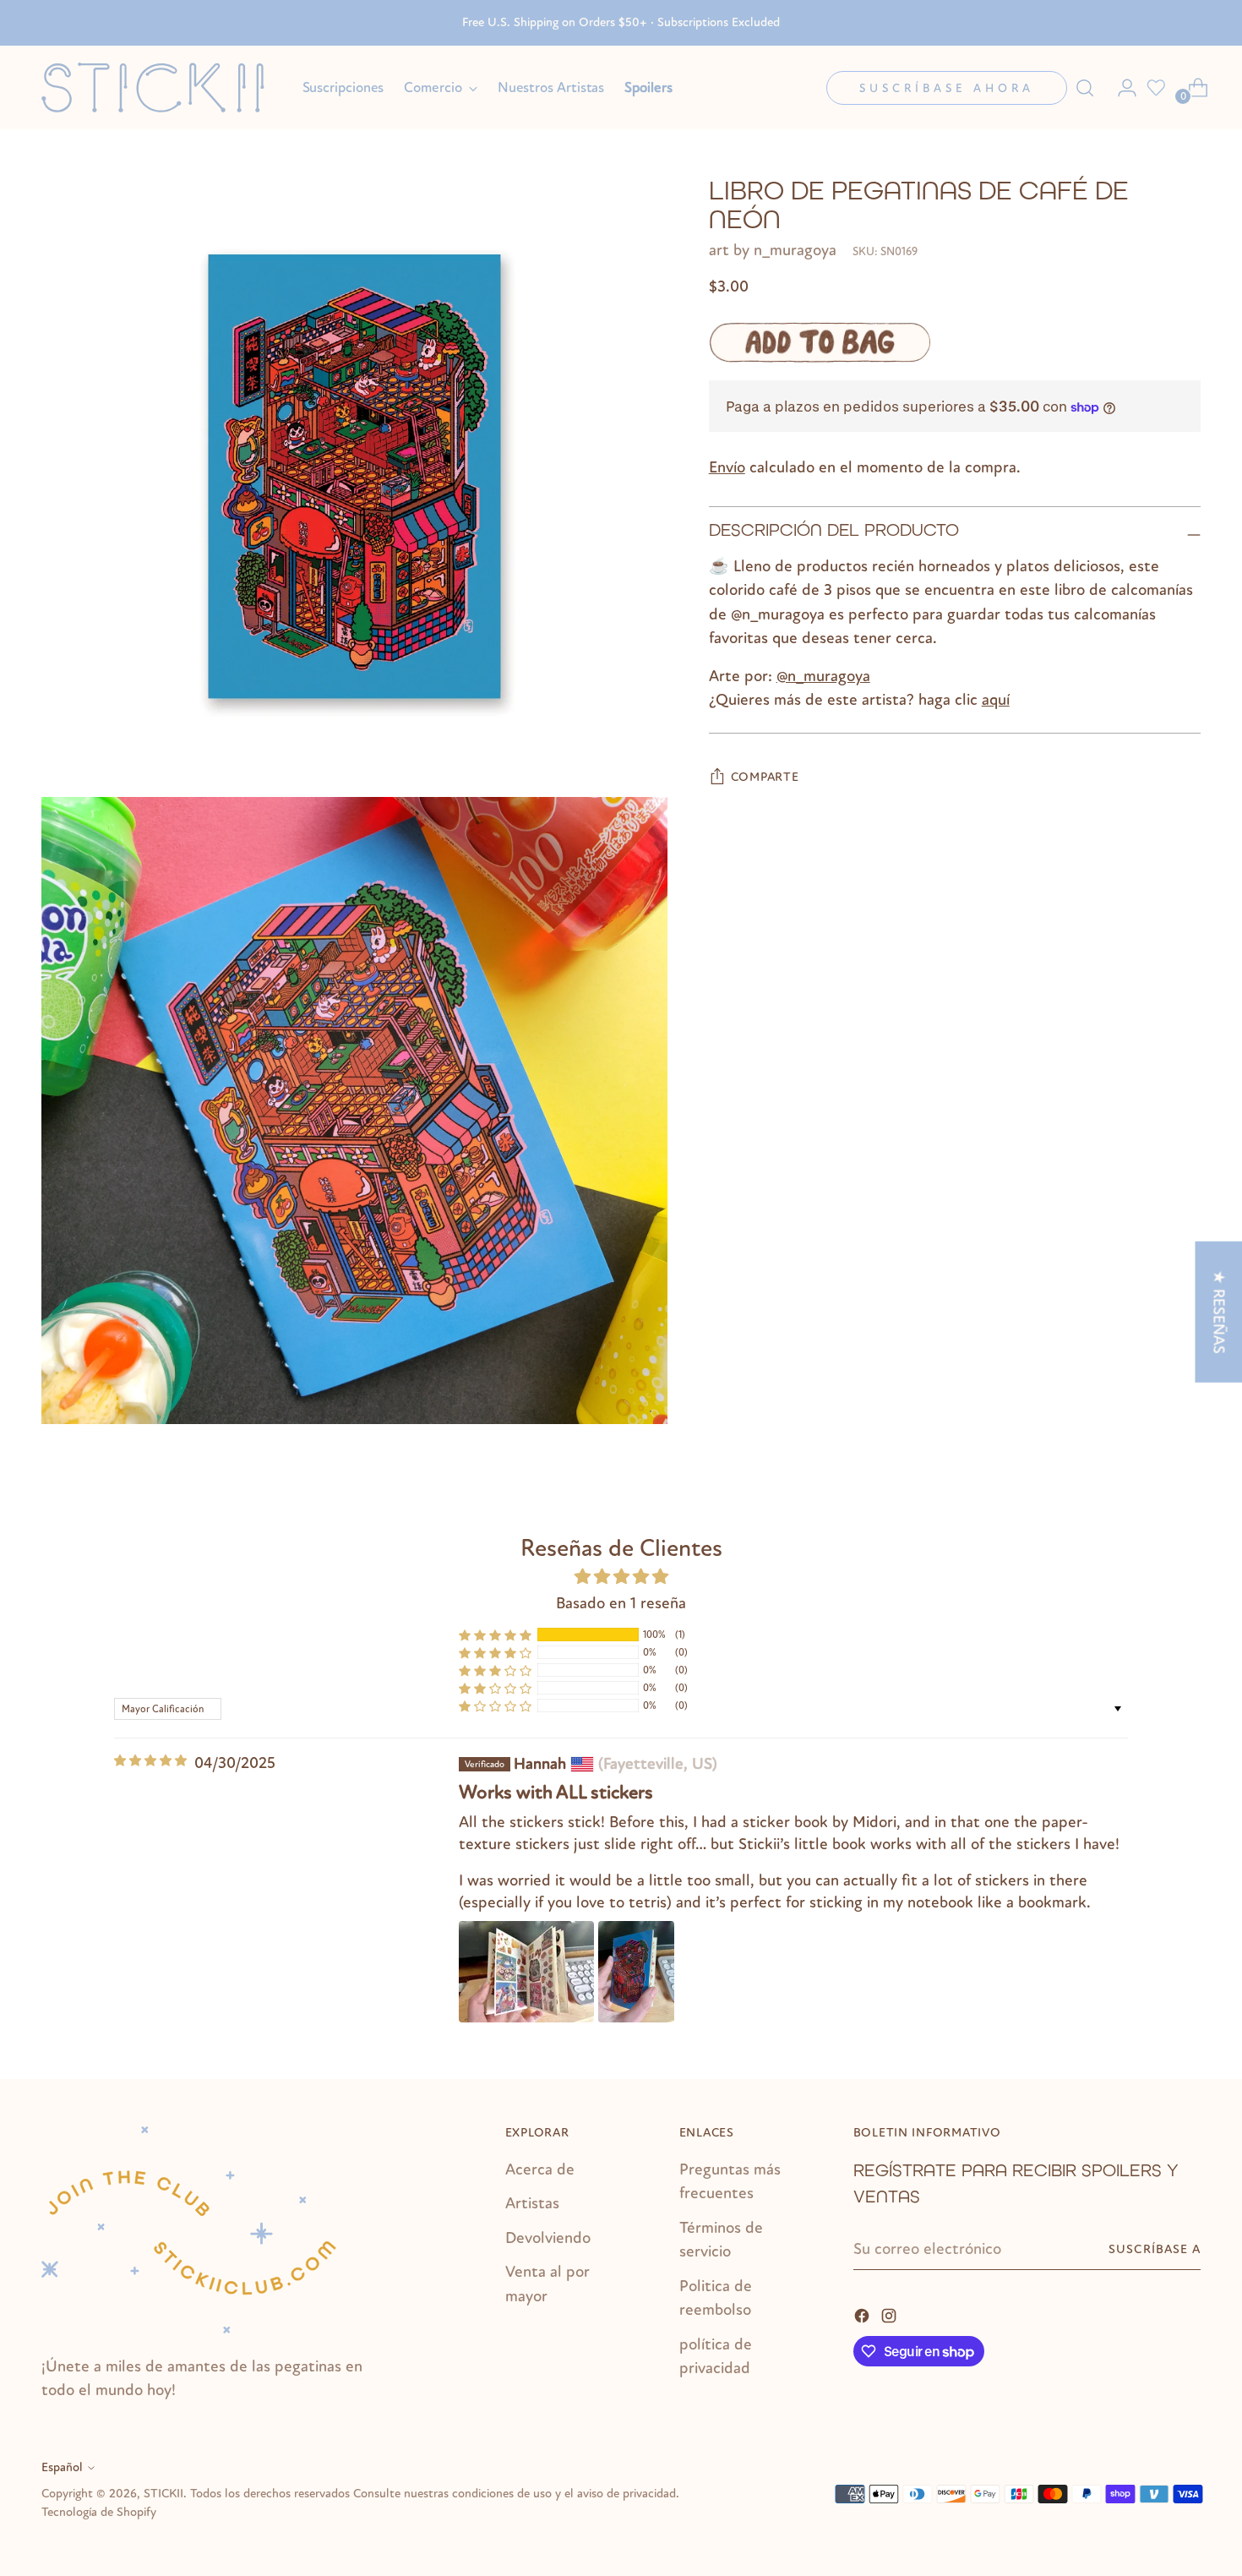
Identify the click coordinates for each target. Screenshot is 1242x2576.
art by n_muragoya (773, 250)
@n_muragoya (823, 676)
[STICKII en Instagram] (891, 2314)
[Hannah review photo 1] (526, 1972)
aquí (996, 701)
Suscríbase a (1155, 2249)
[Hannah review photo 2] (636, 1972)
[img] (150, 1761)
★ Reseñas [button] (1218, 1312)
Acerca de (540, 2169)
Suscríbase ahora (947, 88)
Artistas (532, 2203)
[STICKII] (160, 87)
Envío (727, 467)
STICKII (163, 2494)
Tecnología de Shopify (99, 2512)
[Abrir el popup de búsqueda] (1085, 88)
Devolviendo (548, 2238)
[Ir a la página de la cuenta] (1120, 88)
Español (62, 2467)
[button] (495, 1634)
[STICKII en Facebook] (863, 2314)
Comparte (765, 777)
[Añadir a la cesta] (820, 343)
